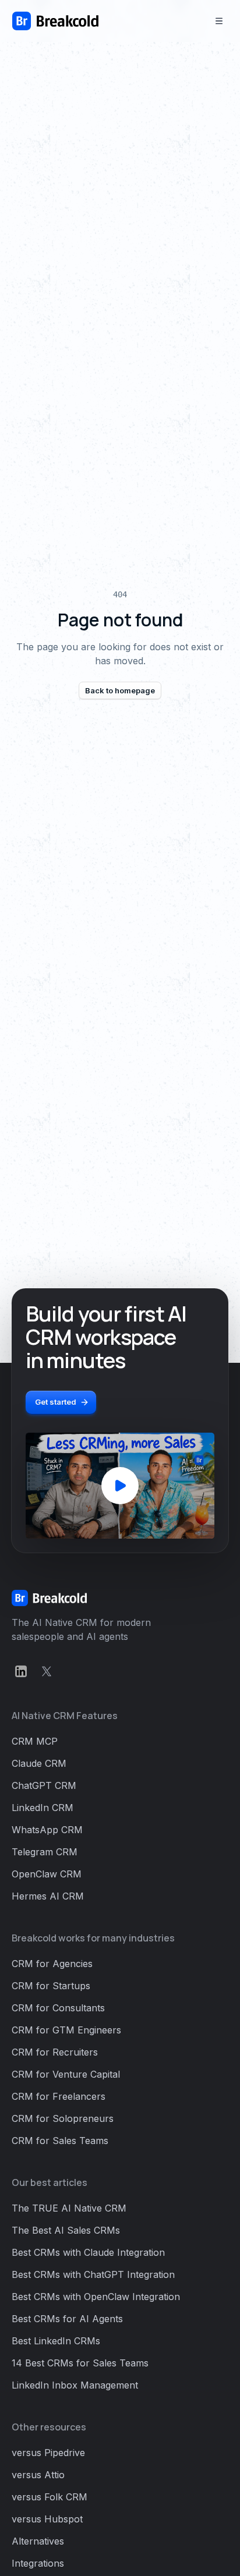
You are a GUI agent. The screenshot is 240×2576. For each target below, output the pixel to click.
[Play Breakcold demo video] (120, 1486)
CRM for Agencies (52, 1964)
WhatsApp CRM (47, 1830)
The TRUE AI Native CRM (69, 2208)
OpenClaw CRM (47, 1874)
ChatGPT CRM (44, 1785)
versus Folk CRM (50, 2497)
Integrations (38, 2563)
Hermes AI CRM (48, 1896)
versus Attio (38, 2475)
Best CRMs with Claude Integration (88, 2252)
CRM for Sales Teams (60, 2141)
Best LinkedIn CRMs (56, 2341)
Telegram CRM (45, 1852)
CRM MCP (35, 1741)
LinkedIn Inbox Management (75, 2385)
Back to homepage (120, 690)
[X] (47, 1671)
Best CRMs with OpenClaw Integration (96, 2297)
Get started (56, 1402)
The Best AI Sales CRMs (66, 2230)
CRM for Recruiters (55, 2052)
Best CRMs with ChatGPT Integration (93, 2274)
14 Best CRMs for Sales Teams (80, 2363)
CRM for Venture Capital (66, 2074)
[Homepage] (55, 21)
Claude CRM (39, 1763)
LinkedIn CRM (43, 1808)
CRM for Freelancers (59, 2096)
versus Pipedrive (48, 2453)
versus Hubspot (47, 2519)
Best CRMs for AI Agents (67, 2319)
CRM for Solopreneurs (63, 2118)
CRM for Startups (51, 1986)
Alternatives (38, 2541)
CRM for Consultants (58, 2008)
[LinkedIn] (21, 1671)
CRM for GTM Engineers (66, 2030)
